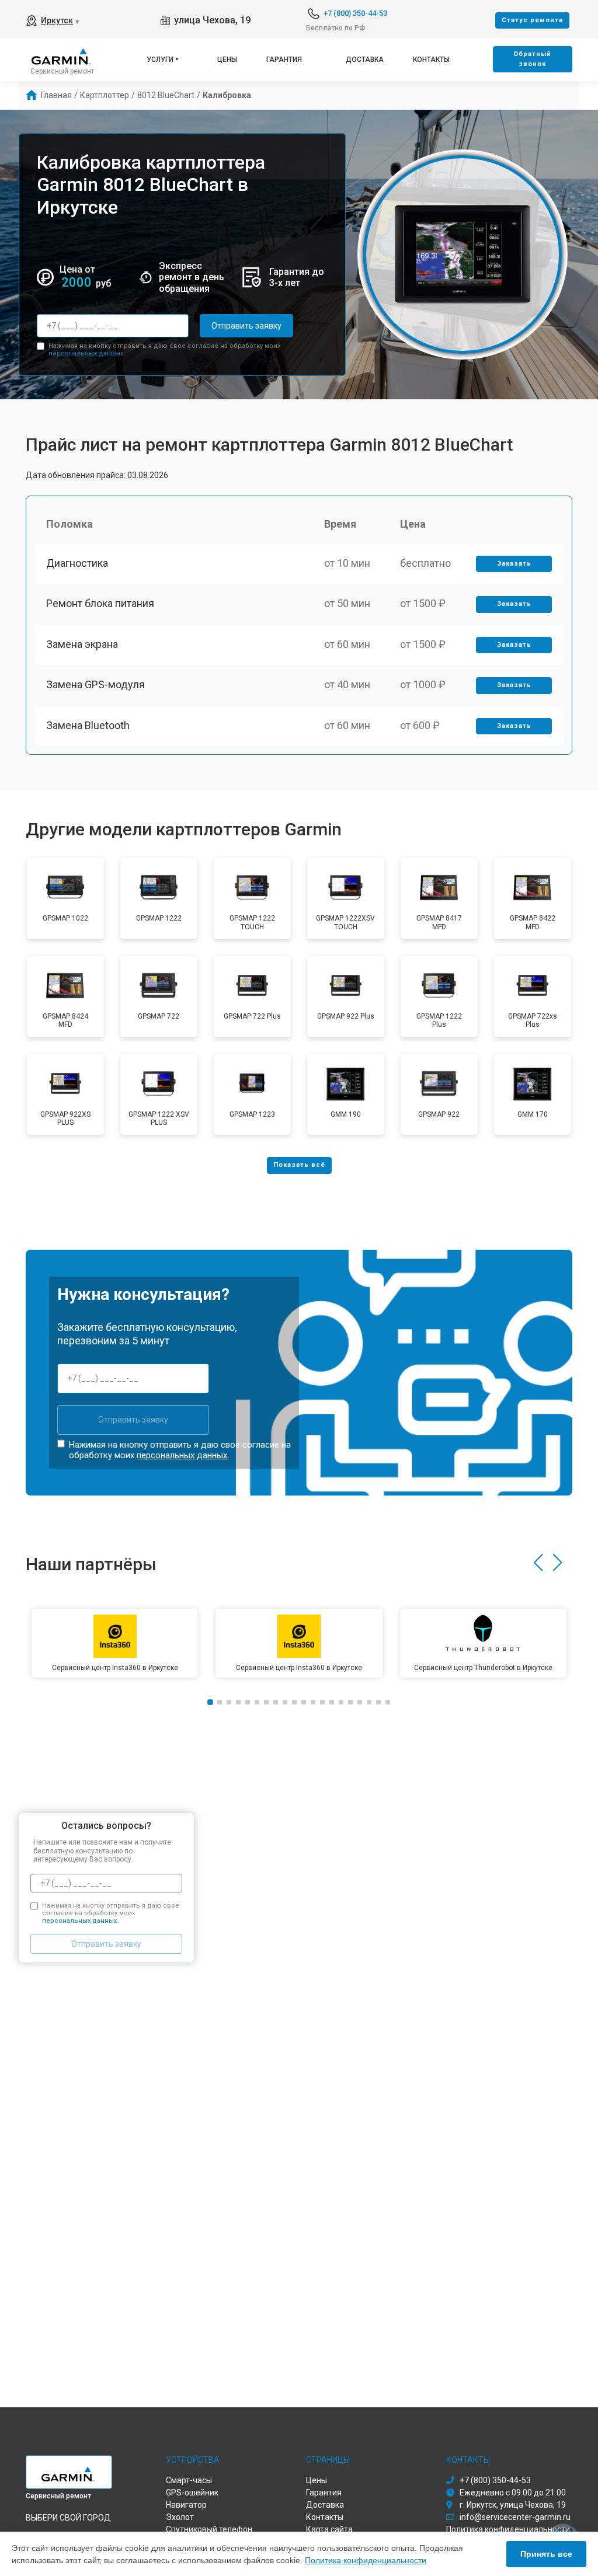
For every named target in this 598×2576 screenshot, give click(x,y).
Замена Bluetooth (88, 725)
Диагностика (77, 563)
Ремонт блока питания (100, 603)
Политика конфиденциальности (366, 2560)
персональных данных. (87, 353)
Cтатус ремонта (532, 20)
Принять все (546, 2554)
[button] (538, 1563)
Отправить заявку (246, 326)
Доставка (365, 60)
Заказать (514, 564)
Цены (227, 60)
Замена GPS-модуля (95, 684)
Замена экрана (82, 644)
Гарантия (284, 60)
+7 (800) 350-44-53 (355, 13)
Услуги (160, 60)
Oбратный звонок (532, 59)
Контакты (431, 60)
